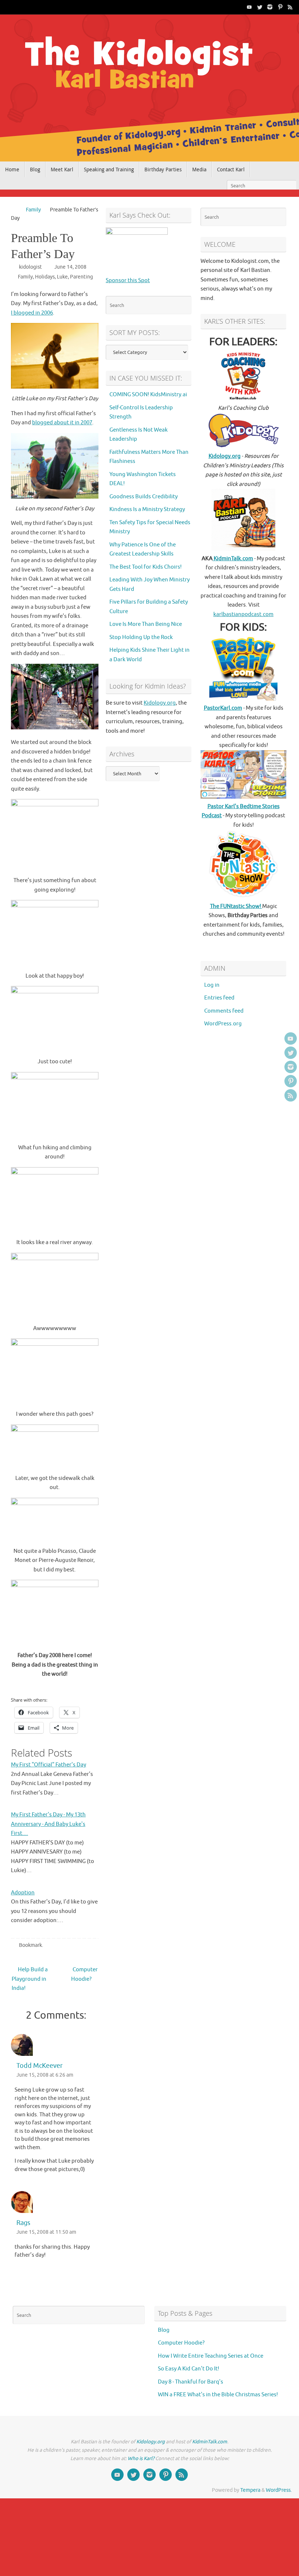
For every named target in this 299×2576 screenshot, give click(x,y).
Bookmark (30, 1945)
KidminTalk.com (233, 559)
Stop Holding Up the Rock (141, 637)
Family (33, 210)
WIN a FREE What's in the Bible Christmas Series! (218, 2395)
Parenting (81, 277)
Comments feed (224, 1011)
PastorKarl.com (223, 708)
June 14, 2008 (70, 267)
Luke (62, 277)
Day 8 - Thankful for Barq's (191, 2382)
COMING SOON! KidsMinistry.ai (148, 395)
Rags (23, 2223)
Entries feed (219, 998)
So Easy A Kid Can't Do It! (189, 2369)
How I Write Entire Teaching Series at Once (211, 2356)
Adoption (23, 1893)
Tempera (250, 2490)
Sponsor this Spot (128, 280)
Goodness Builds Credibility (143, 497)
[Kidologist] (249, 7)
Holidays (45, 277)
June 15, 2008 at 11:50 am (46, 2232)
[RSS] (290, 7)
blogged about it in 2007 (62, 423)
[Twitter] (260, 7)
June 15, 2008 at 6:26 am (45, 2075)
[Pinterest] (280, 7)
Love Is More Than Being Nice (146, 624)
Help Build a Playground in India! (30, 1979)
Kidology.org (160, 703)
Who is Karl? (141, 2458)
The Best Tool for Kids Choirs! (145, 567)
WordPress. (279, 2490)
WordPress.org (223, 1024)
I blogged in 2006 (32, 313)
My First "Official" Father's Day (48, 1765)
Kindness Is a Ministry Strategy (147, 509)
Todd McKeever (40, 2066)
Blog (164, 2330)
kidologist (30, 267)
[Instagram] (270, 7)
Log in (212, 985)
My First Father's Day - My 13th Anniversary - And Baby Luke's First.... (48, 1824)
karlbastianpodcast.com (243, 614)
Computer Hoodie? (84, 1974)
